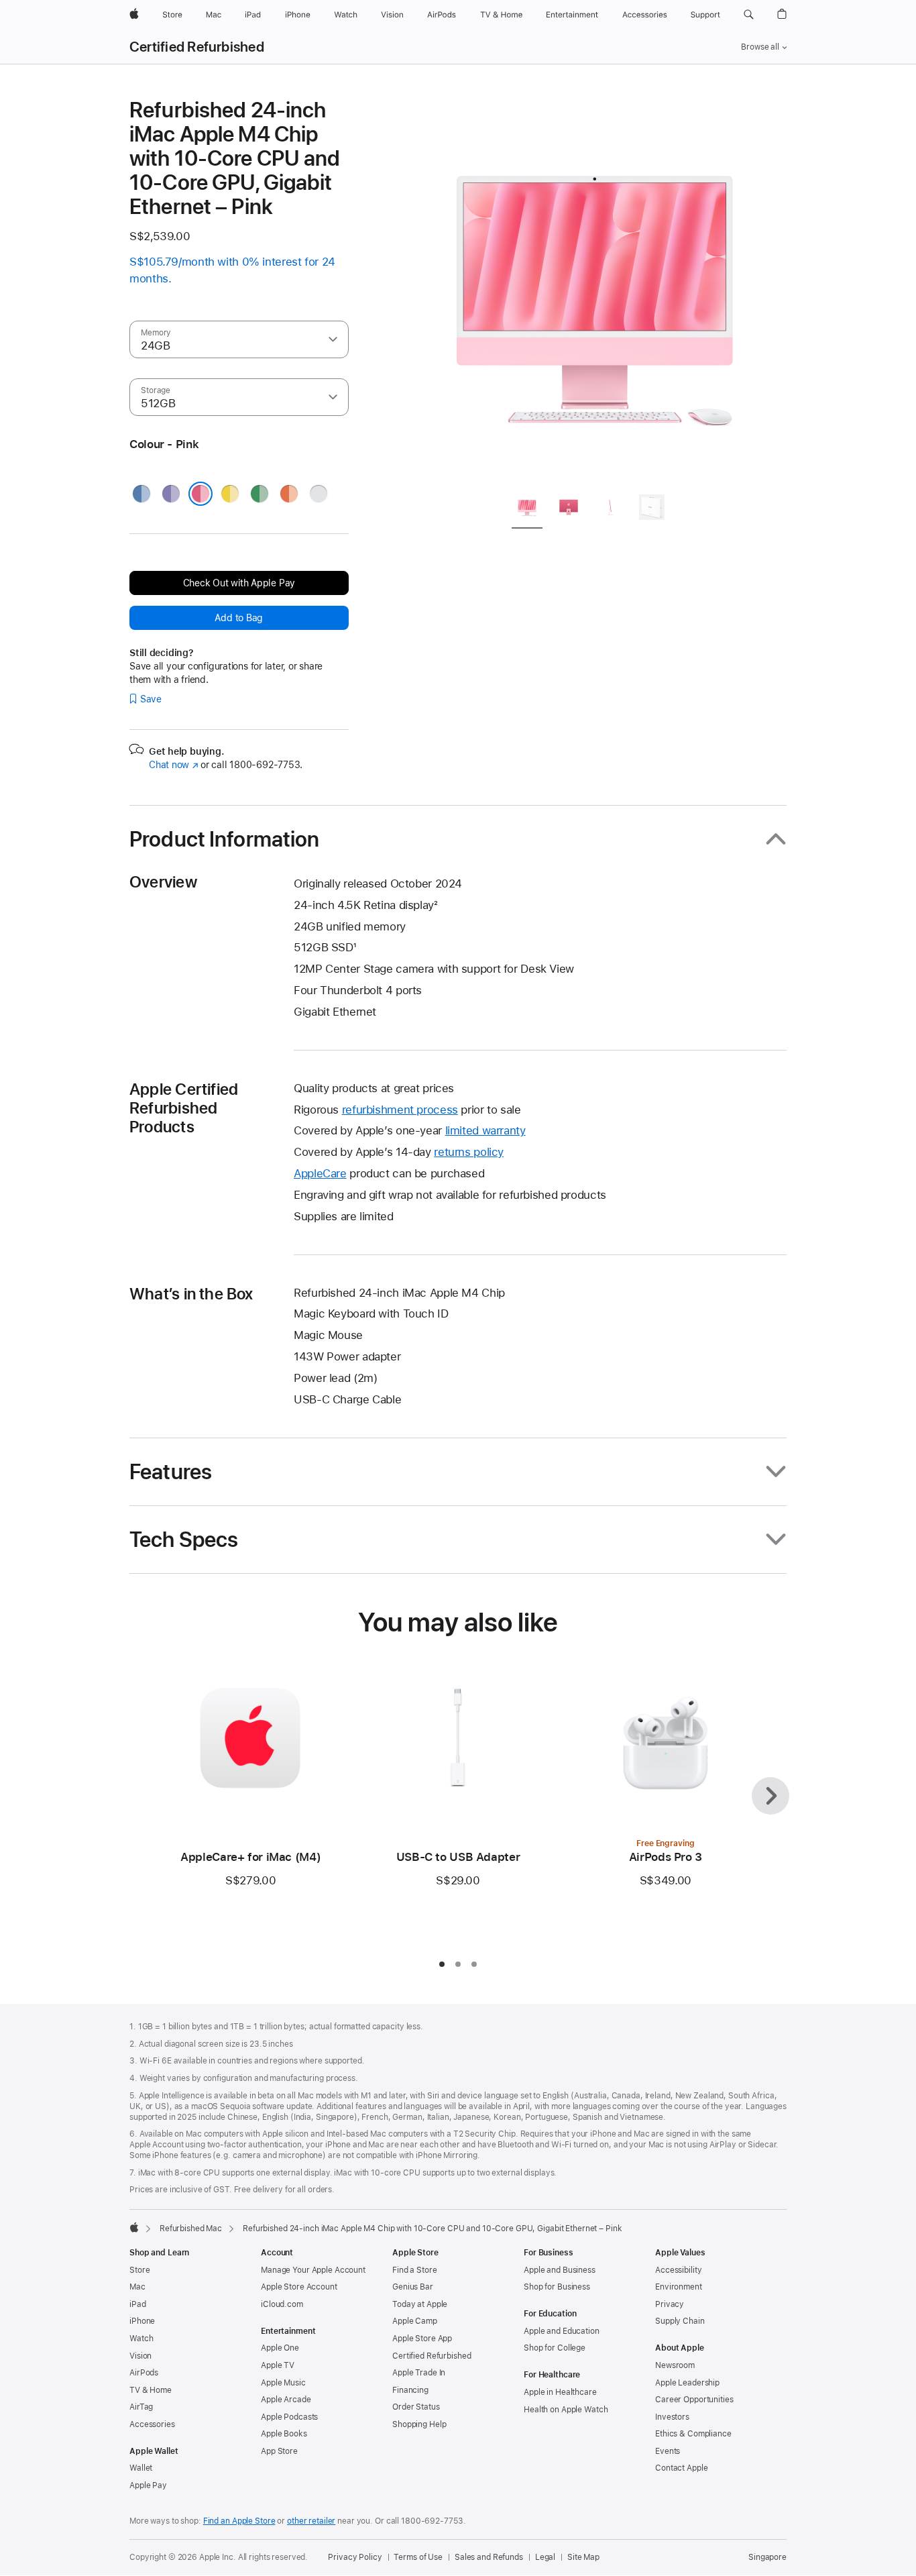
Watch (141, 2339)
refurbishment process (400, 1110)
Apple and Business (560, 2270)
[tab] (527, 509)
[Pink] (201, 494)
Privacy (670, 2304)
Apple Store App (422, 2339)
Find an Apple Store (239, 2521)
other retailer (311, 2521)
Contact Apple (681, 2468)
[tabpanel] (595, 290)
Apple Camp (415, 2321)
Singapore (767, 2557)
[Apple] (134, 2227)
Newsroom (675, 2365)
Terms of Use (418, 2557)
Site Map (583, 2557)
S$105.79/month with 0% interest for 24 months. (232, 270)
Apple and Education (562, 2331)
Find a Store (415, 2270)
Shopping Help (419, 2424)
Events (668, 2451)
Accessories (152, 2424)
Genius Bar (413, 2287)
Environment (679, 2287)
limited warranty (485, 1130)
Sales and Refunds (489, 2557)
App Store (279, 2451)
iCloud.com (282, 2304)
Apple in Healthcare (560, 2392)
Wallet (141, 2468)
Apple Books (284, 2434)
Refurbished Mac (191, 2229)
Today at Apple (420, 2304)
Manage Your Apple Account (313, 2270)
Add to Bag (239, 618)
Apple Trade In (419, 2373)
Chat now (173, 765)
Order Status (416, 2407)
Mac (137, 2287)
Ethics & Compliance (693, 2434)
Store (139, 2270)
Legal (545, 2557)
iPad (138, 2304)
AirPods (144, 2373)
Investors (672, 2417)
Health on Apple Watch (566, 2410)
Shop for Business (557, 2287)
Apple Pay (148, 2485)
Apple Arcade (286, 2400)
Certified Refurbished (197, 47)
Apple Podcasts (289, 2417)
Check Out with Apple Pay (239, 583)
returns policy (469, 1152)
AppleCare (320, 1173)
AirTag (141, 2407)
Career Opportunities (694, 2400)
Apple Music (283, 2383)
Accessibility (678, 2270)
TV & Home (151, 2390)
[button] (749, 15)
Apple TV (278, 2365)
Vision (140, 2356)
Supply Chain (680, 2321)
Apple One (280, 2348)
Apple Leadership (687, 2383)
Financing (410, 2390)
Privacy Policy (355, 2557)
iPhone (142, 2321)
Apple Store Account (299, 2287)
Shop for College (555, 2348)
